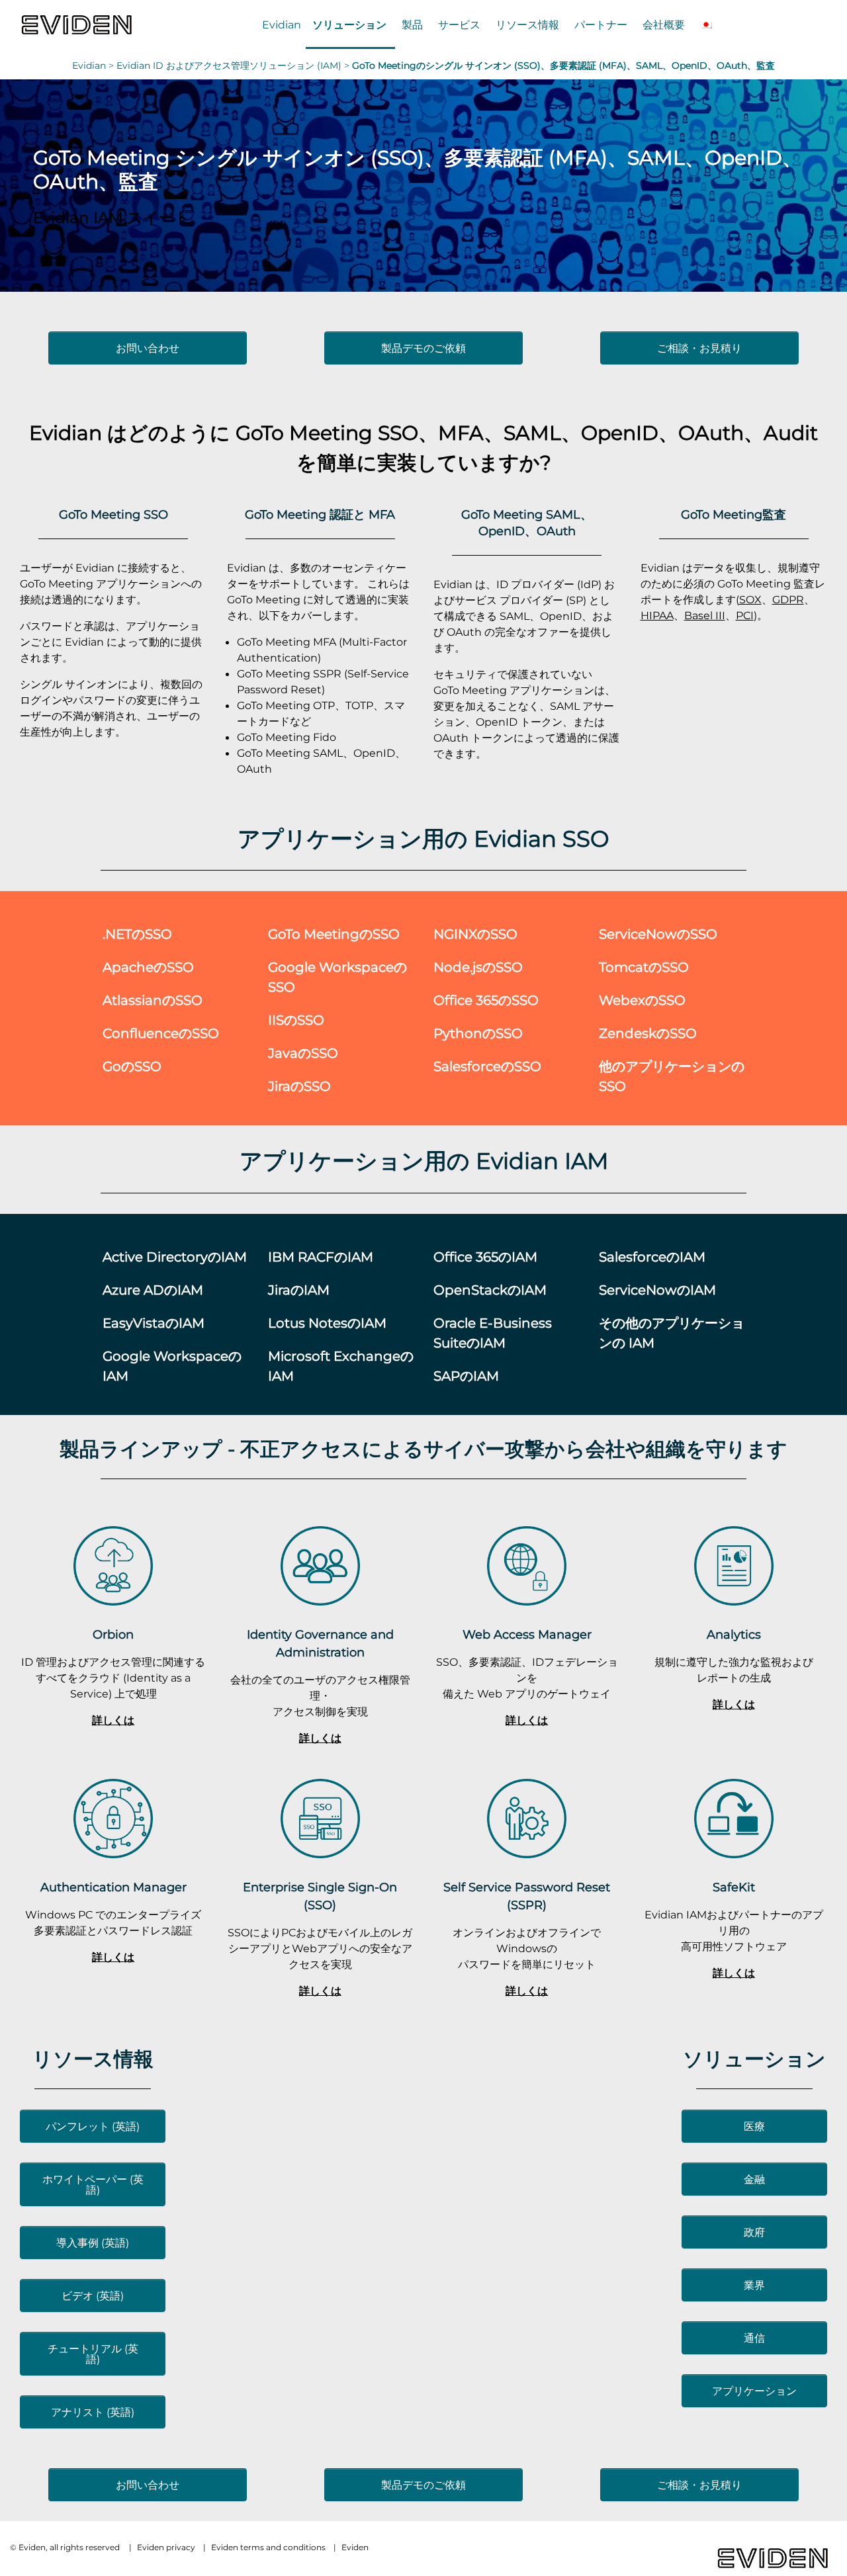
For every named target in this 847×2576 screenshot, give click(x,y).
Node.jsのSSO (478, 967)
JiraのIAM (299, 1290)
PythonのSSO (478, 1033)
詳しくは (113, 1720)
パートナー (601, 24)
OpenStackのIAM (490, 1290)
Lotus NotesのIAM (327, 1323)
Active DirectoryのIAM (175, 1257)
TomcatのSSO (644, 967)
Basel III (705, 615)
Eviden (355, 2547)
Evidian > (94, 65)
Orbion (113, 1634)
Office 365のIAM (485, 1257)
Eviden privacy (166, 2547)
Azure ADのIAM (153, 1290)
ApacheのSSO (148, 967)
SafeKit (734, 1887)
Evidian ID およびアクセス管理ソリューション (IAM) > (234, 65)
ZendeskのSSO (648, 1033)
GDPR (788, 599)
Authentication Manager (113, 1887)
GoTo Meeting (304, 432)
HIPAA (657, 615)
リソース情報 (527, 24)
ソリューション (349, 24)
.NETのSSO (137, 934)
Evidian (282, 24)
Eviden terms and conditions (268, 2547)
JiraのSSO (299, 1086)
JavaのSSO (303, 1053)
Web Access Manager (527, 1634)
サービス (459, 24)
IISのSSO (296, 1020)
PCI (745, 615)
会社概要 (664, 24)
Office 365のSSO (486, 1000)
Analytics (734, 1634)
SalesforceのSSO (487, 1066)
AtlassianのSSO (153, 1000)
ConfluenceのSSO (161, 1033)
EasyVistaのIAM (154, 1323)
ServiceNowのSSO (658, 934)
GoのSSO (132, 1066)
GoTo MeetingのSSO (334, 934)
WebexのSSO (642, 1000)
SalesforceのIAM (652, 1257)
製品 (412, 24)
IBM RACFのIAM (321, 1257)
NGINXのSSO (475, 934)
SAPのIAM (466, 1376)
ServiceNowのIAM (657, 1290)
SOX (750, 599)
